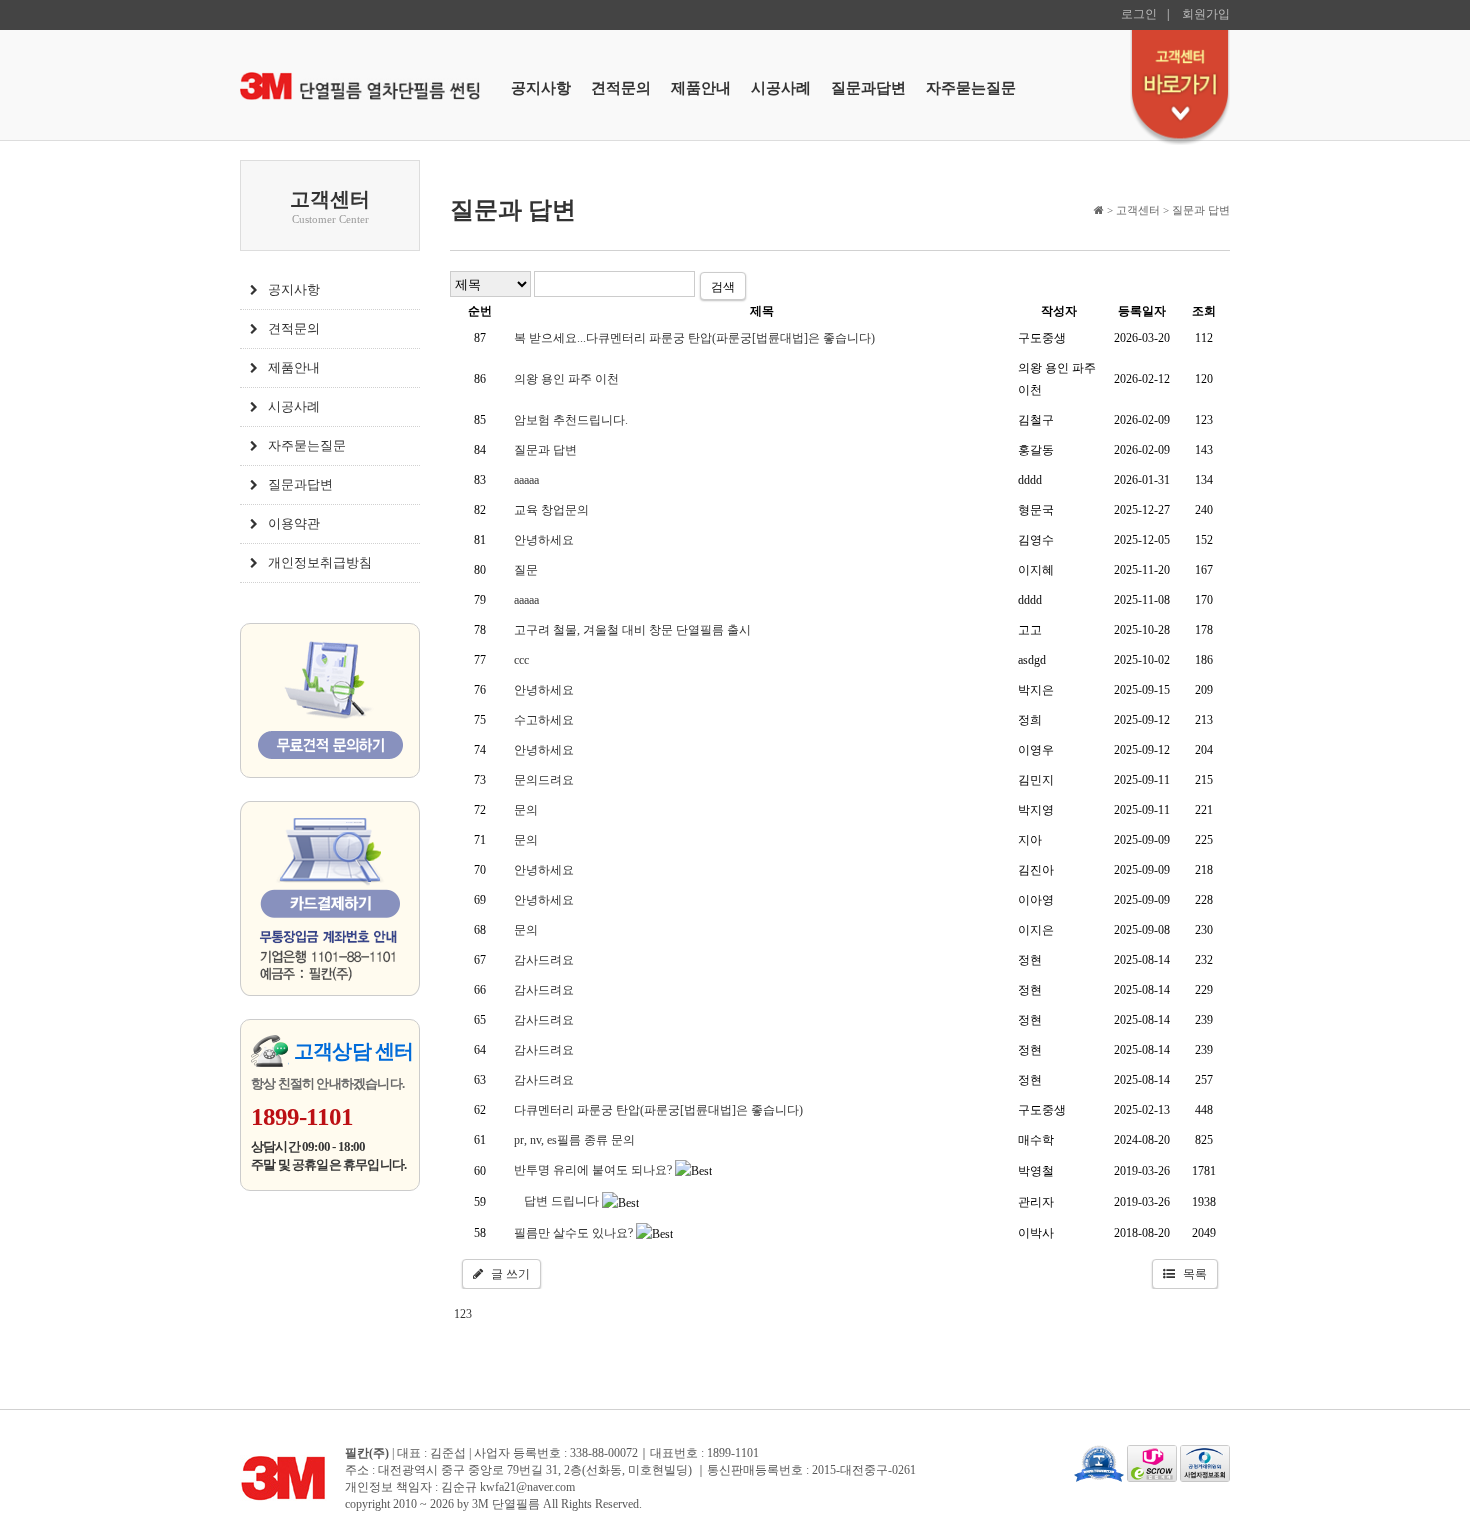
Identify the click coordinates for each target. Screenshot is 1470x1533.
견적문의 (621, 88)
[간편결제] (330, 901)
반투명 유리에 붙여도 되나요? (593, 1170)
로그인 (1139, 14)
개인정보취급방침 (320, 562)
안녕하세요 (544, 540)
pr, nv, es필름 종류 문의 (574, 1140)
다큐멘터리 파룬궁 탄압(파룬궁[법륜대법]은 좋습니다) (658, 1110)
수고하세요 (544, 720)
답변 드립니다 (561, 1201)
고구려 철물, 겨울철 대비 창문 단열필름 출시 (632, 630)
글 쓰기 (510, 1274)
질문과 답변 (545, 450)
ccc (521, 660)
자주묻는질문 (971, 88)
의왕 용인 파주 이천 (566, 379)
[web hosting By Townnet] (1099, 1462)
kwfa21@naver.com (527, 1487)
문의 (526, 810)
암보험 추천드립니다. (571, 420)
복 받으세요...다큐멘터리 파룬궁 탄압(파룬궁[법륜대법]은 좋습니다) (694, 338)
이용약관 (294, 523)
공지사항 (541, 88)
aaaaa (526, 480)
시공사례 (781, 88)
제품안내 (701, 88)
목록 (1195, 1274)
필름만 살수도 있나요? (573, 1233)
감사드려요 (544, 960)
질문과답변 (868, 88)
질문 (526, 570)
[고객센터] (1180, 87)
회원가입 (1206, 14)
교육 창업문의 (551, 510)
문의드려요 (544, 780)
